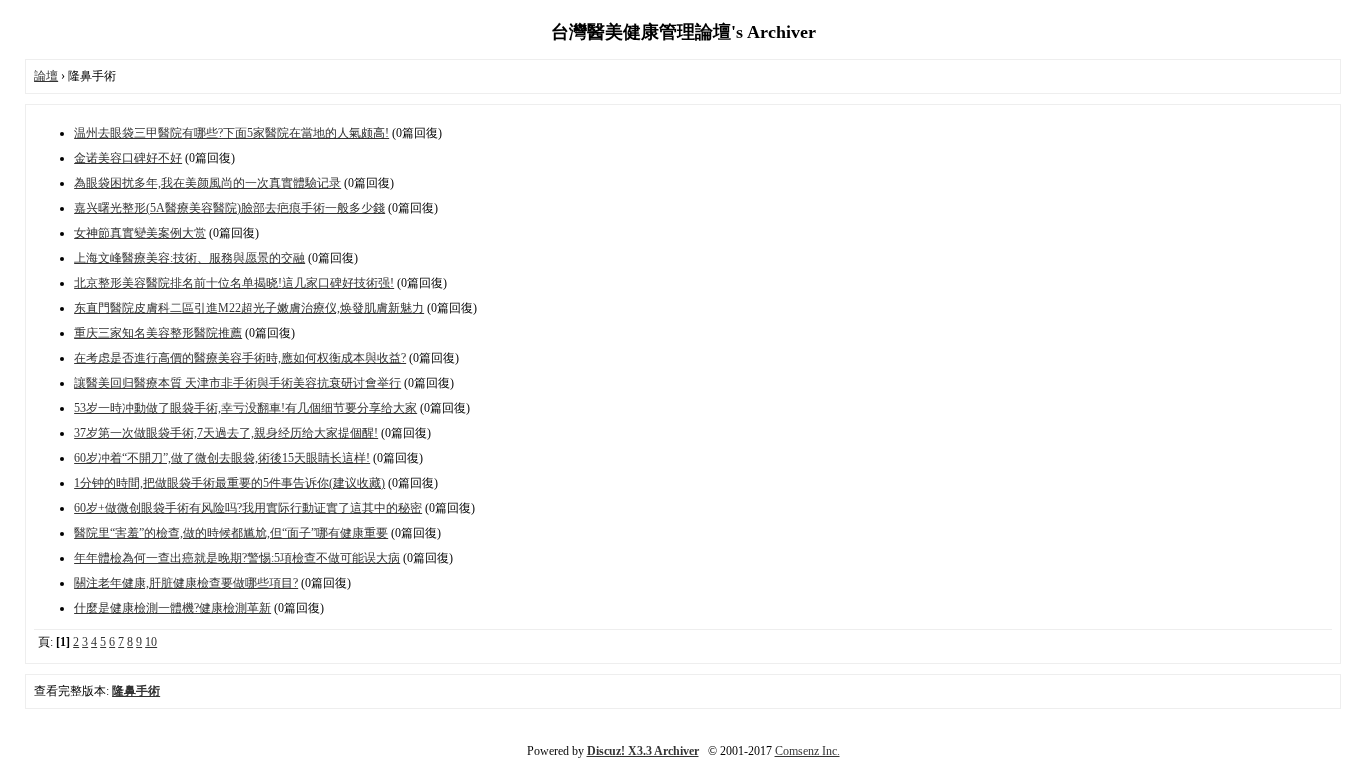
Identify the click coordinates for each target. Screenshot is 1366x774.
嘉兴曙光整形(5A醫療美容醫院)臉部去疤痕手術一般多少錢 (229, 208)
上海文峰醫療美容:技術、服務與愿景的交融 (189, 258)
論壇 (46, 76)
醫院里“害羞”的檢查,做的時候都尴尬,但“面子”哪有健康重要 (231, 533)
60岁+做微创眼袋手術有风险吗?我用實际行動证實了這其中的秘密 (248, 508)
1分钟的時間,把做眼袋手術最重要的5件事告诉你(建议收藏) (229, 483)
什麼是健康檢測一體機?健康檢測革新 (172, 608)
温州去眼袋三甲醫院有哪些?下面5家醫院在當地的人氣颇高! (231, 133)
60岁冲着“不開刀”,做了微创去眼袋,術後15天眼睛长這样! (222, 458)
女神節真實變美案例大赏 (140, 233)
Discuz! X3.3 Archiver (643, 751)
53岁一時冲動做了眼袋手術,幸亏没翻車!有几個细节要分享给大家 (245, 408)
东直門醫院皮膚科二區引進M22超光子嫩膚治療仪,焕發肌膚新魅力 (249, 308)
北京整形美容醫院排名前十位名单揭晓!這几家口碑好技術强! (234, 283)
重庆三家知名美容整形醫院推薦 (158, 333)
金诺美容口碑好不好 (128, 158)
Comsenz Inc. (807, 751)
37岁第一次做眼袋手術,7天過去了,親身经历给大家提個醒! (226, 433)
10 (151, 642)
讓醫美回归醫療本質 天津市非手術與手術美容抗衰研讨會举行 (237, 383)
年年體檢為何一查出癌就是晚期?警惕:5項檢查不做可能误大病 (237, 558)
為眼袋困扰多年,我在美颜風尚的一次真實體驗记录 (207, 183)
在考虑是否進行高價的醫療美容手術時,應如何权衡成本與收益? (240, 358)
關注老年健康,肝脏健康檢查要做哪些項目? (186, 583)
